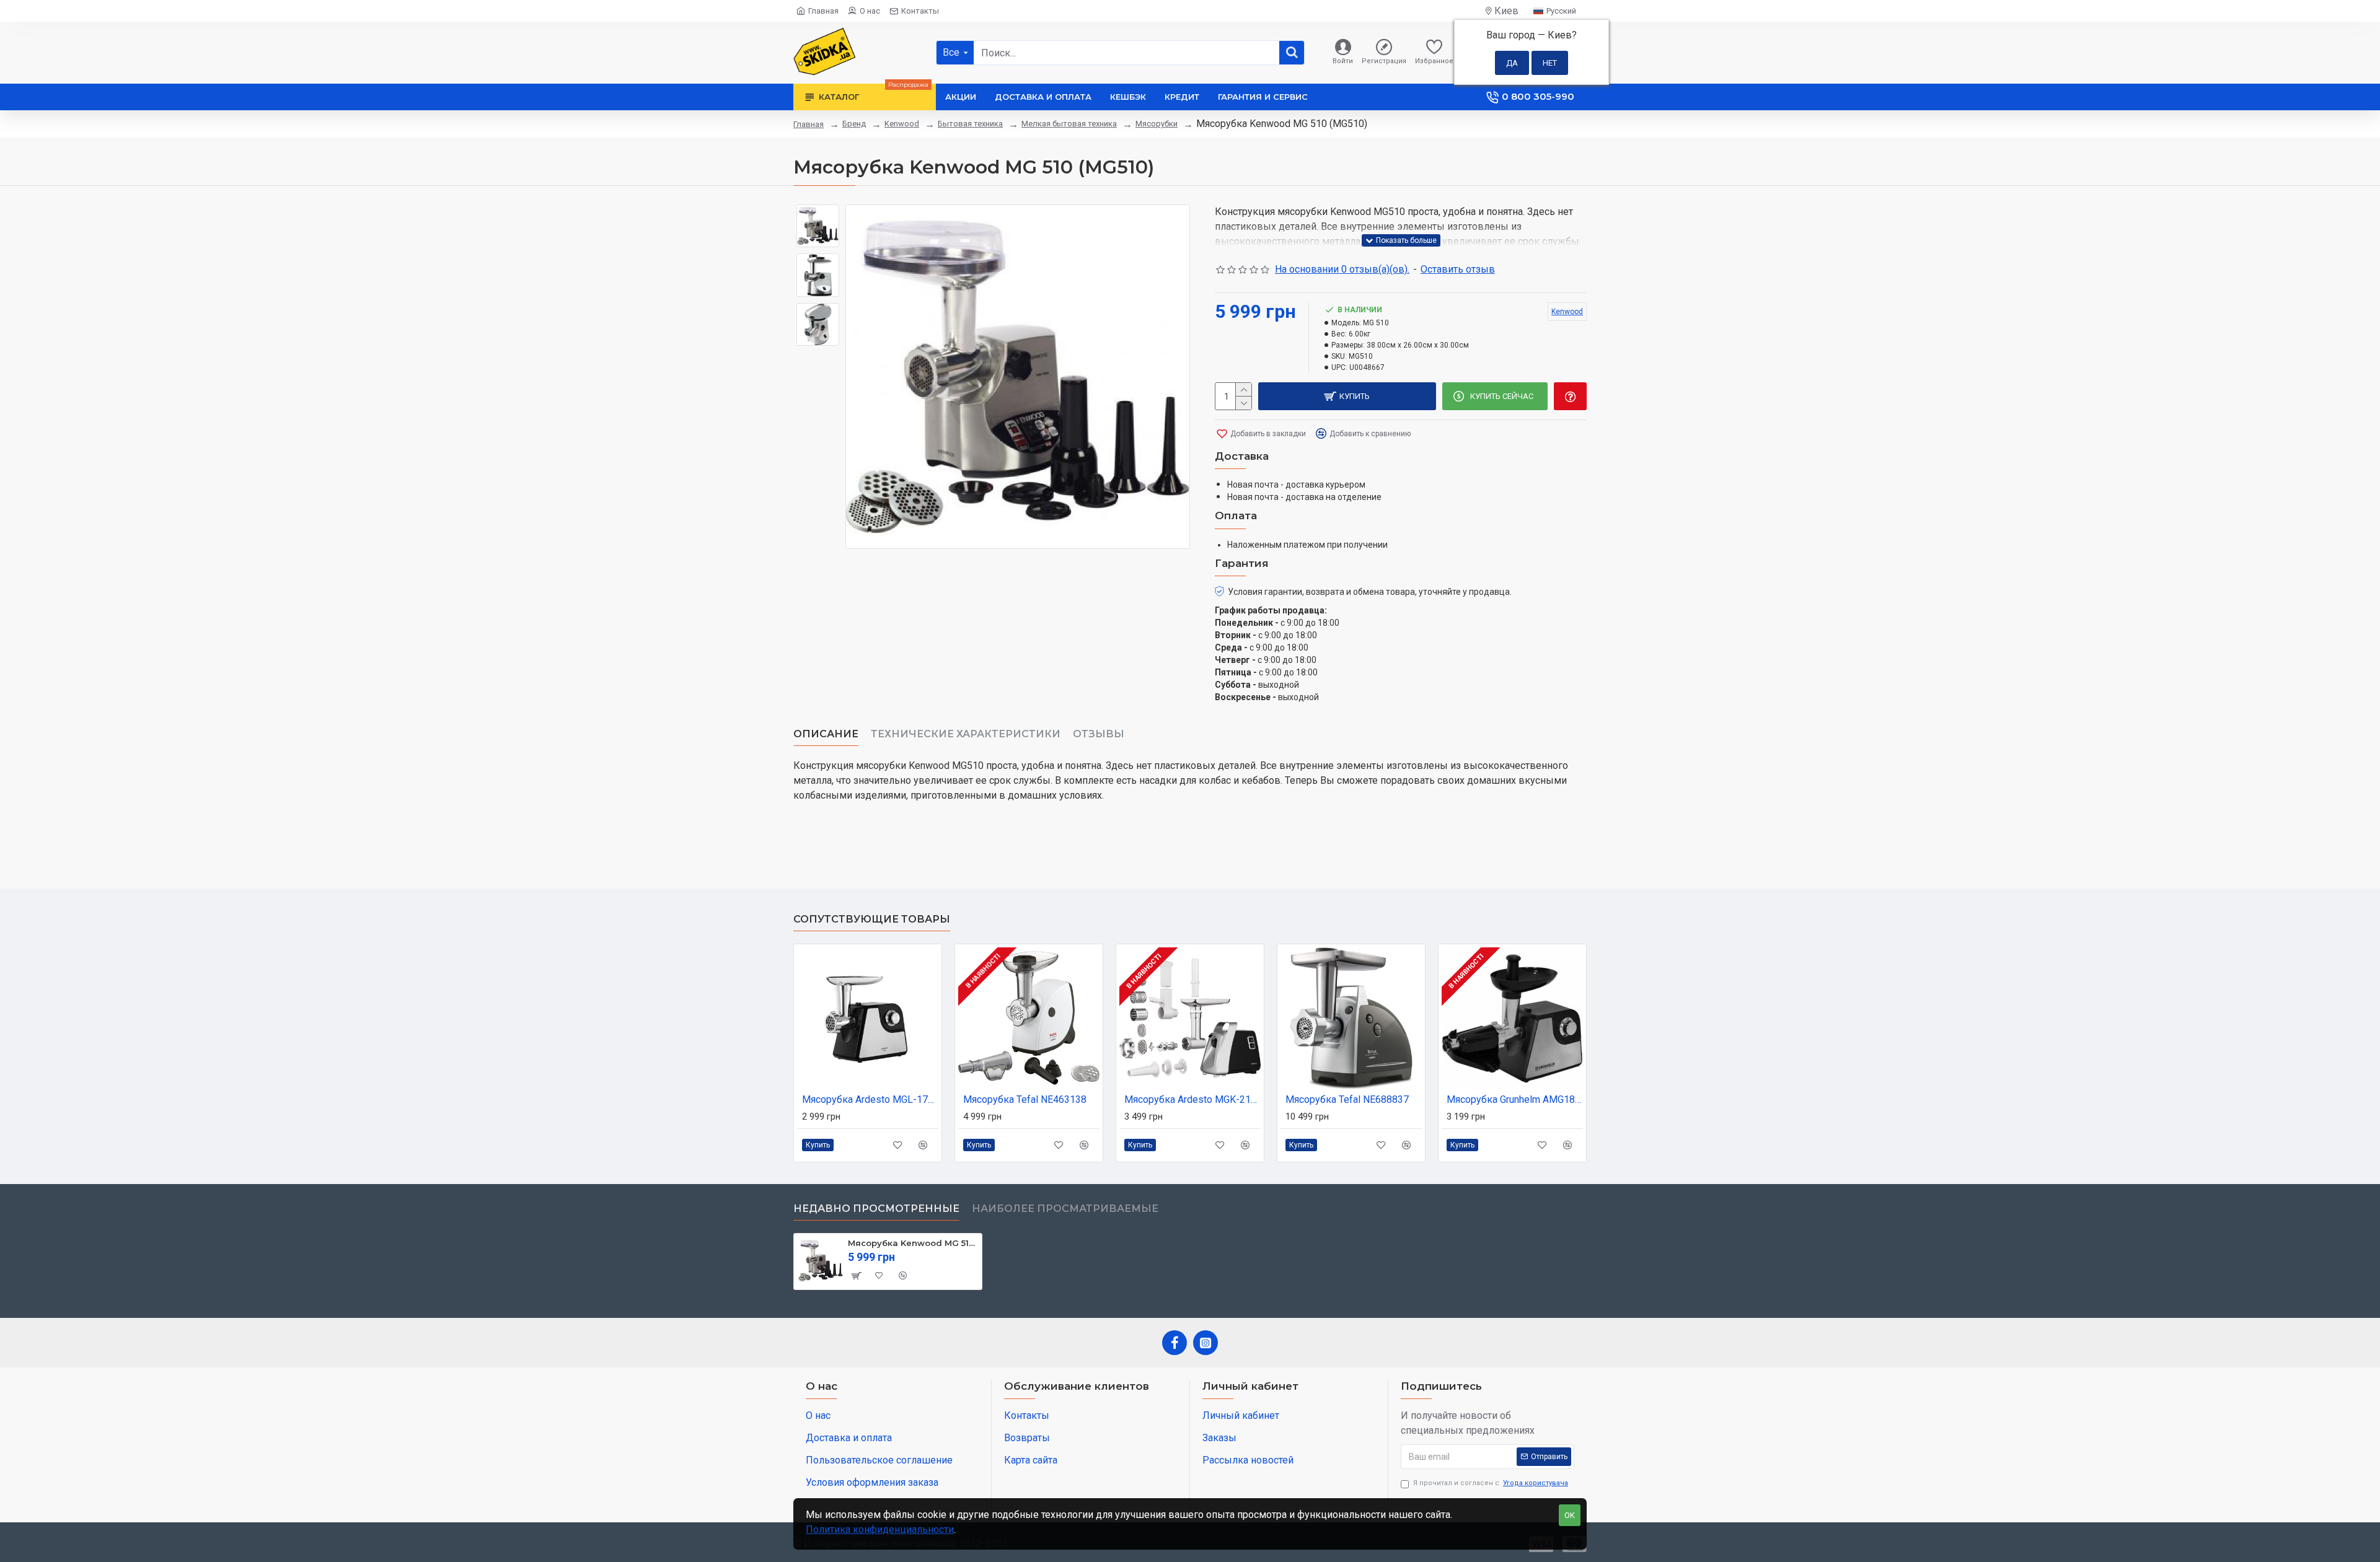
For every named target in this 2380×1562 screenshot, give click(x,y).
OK (1570, 1515)
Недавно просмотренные (876, 1209)
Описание (826, 734)
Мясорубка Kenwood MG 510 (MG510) (913, 1243)
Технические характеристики (966, 734)
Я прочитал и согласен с (1491, 1483)
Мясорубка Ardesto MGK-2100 (1192, 1099)
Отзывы (1099, 734)
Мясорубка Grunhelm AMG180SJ (1515, 1099)
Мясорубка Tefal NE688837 (1347, 1099)
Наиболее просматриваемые (1065, 1209)
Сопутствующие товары (872, 919)
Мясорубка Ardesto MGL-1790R (870, 1099)
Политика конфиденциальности (880, 1529)
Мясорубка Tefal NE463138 (1025, 1099)
